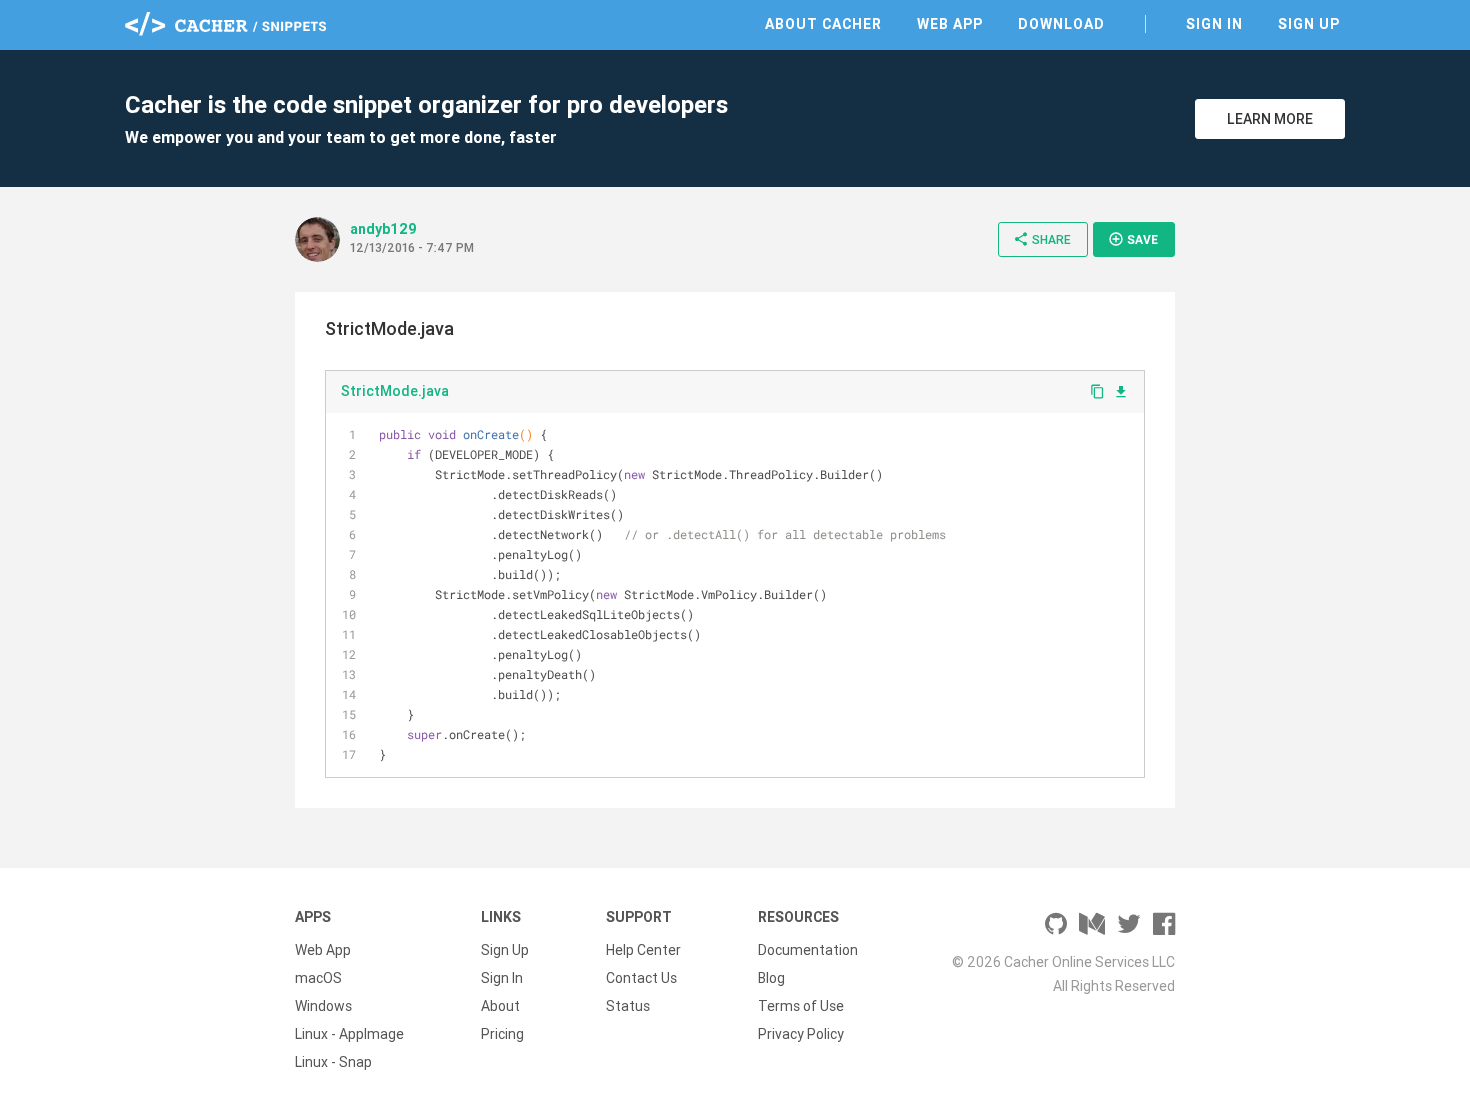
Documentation (808, 950)
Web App (950, 24)
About (500, 1006)
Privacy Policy (801, 1034)
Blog (771, 978)
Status (628, 1006)
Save (1133, 239)
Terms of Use (801, 1006)
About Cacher (823, 24)
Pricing (502, 1034)
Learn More (1270, 119)
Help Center (643, 950)
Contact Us (641, 978)
